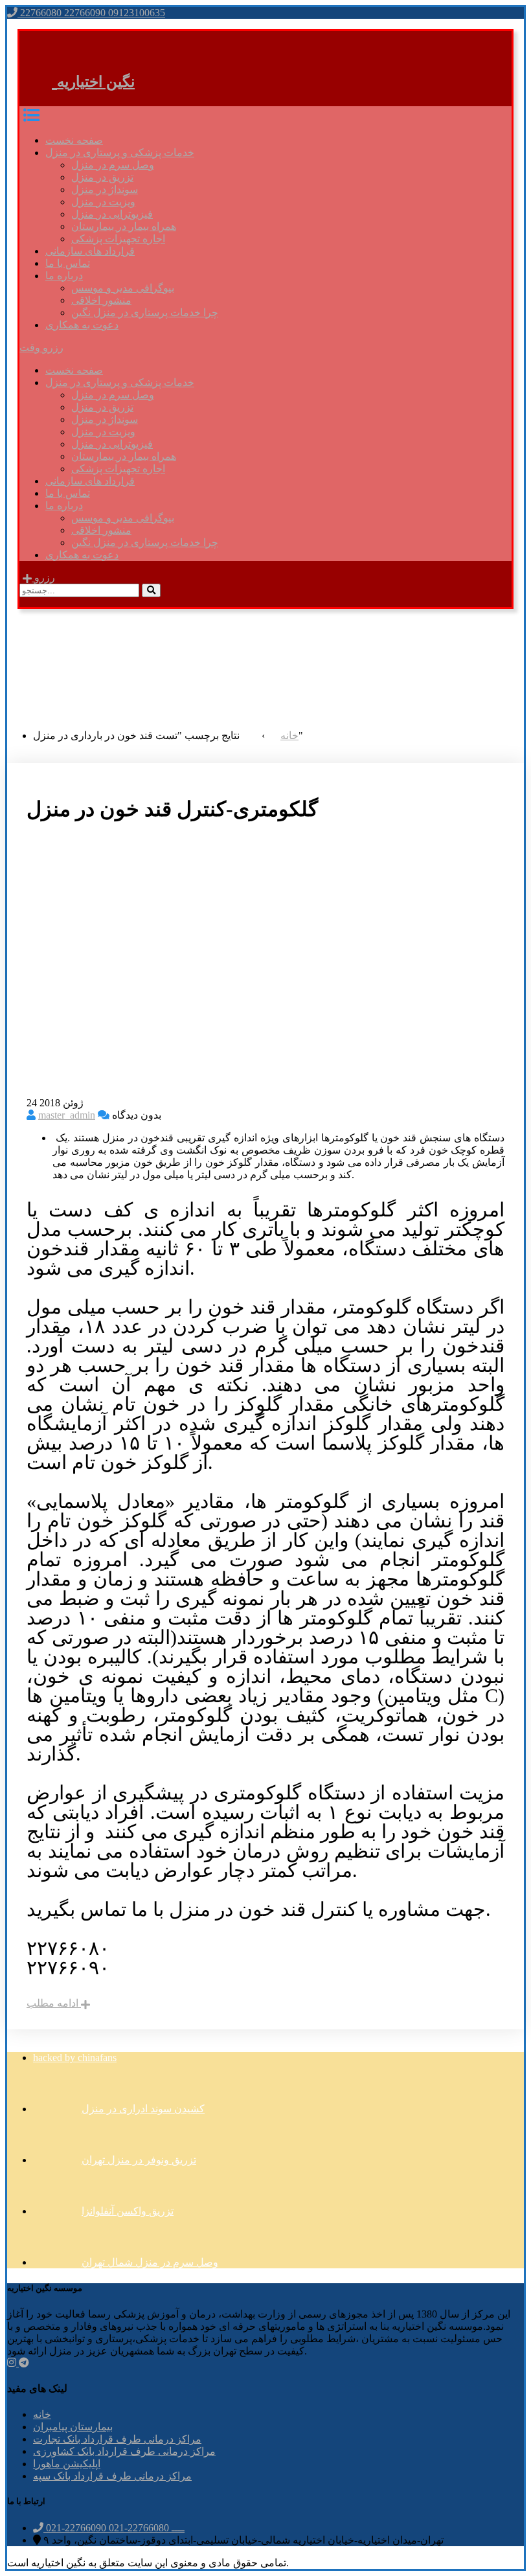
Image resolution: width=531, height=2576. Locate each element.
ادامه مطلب (54, 2003)
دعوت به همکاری (82, 325)
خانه (42, 2414)
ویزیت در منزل (103, 202)
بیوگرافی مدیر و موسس (123, 288)
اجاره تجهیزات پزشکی (118, 239)
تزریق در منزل (102, 177)
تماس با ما (68, 263)
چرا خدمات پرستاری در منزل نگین (145, 313)
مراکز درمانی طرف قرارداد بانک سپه (112, 2476)
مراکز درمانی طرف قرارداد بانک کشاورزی (124, 2451)
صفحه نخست (74, 140)
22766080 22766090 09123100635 (91, 13)
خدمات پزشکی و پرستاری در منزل (120, 153)
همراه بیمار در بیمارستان (124, 226)
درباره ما (64, 276)
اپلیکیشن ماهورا (67, 2464)
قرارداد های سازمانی (90, 251)
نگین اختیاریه (96, 82)
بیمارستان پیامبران (73, 2427)
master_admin (67, 1115)
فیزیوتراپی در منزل (112, 214)
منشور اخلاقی (101, 300)
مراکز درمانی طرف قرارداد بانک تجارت (117, 2439)
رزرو (43, 577)
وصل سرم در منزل (113, 165)
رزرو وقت (41, 348)
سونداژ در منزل (105, 189)
